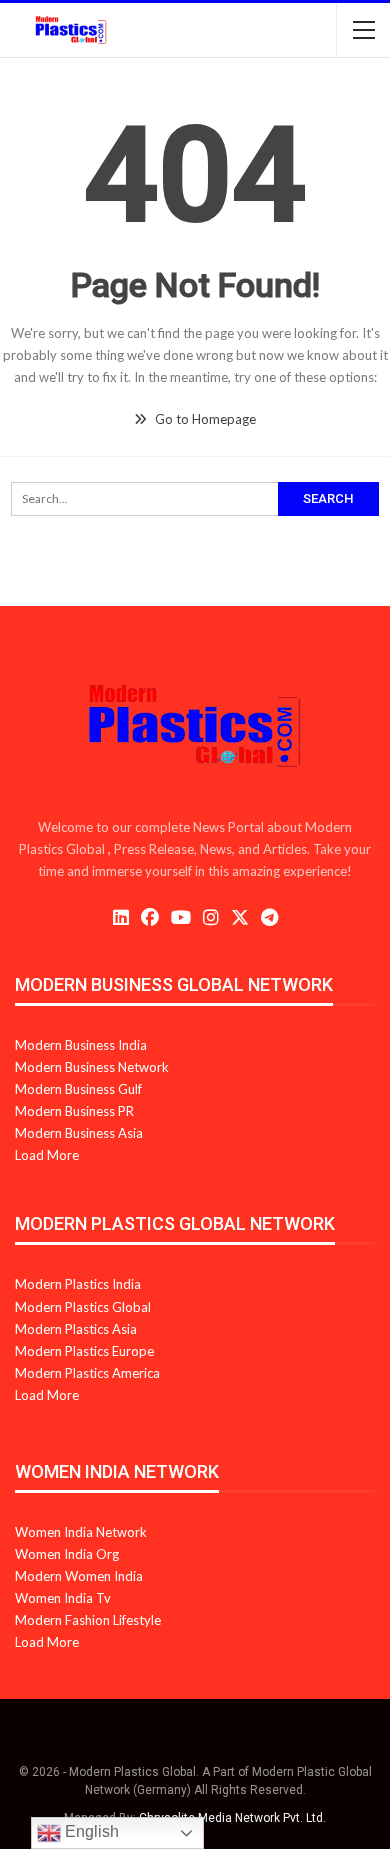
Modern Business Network (92, 1067)
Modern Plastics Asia (76, 1329)
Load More (47, 1155)
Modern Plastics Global (83, 1307)
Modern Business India (81, 1045)
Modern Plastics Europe (84, 1351)
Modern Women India (79, 1576)
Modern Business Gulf (78, 1089)
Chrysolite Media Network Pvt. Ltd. (232, 1818)
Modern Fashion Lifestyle (88, 1620)
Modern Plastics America (87, 1373)
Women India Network (81, 1532)
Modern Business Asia (79, 1133)
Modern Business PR (74, 1111)
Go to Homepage (204, 419)
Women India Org (67, 1554)
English (90, 1831)
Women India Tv (63, 1598)
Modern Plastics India (78, 1284)
